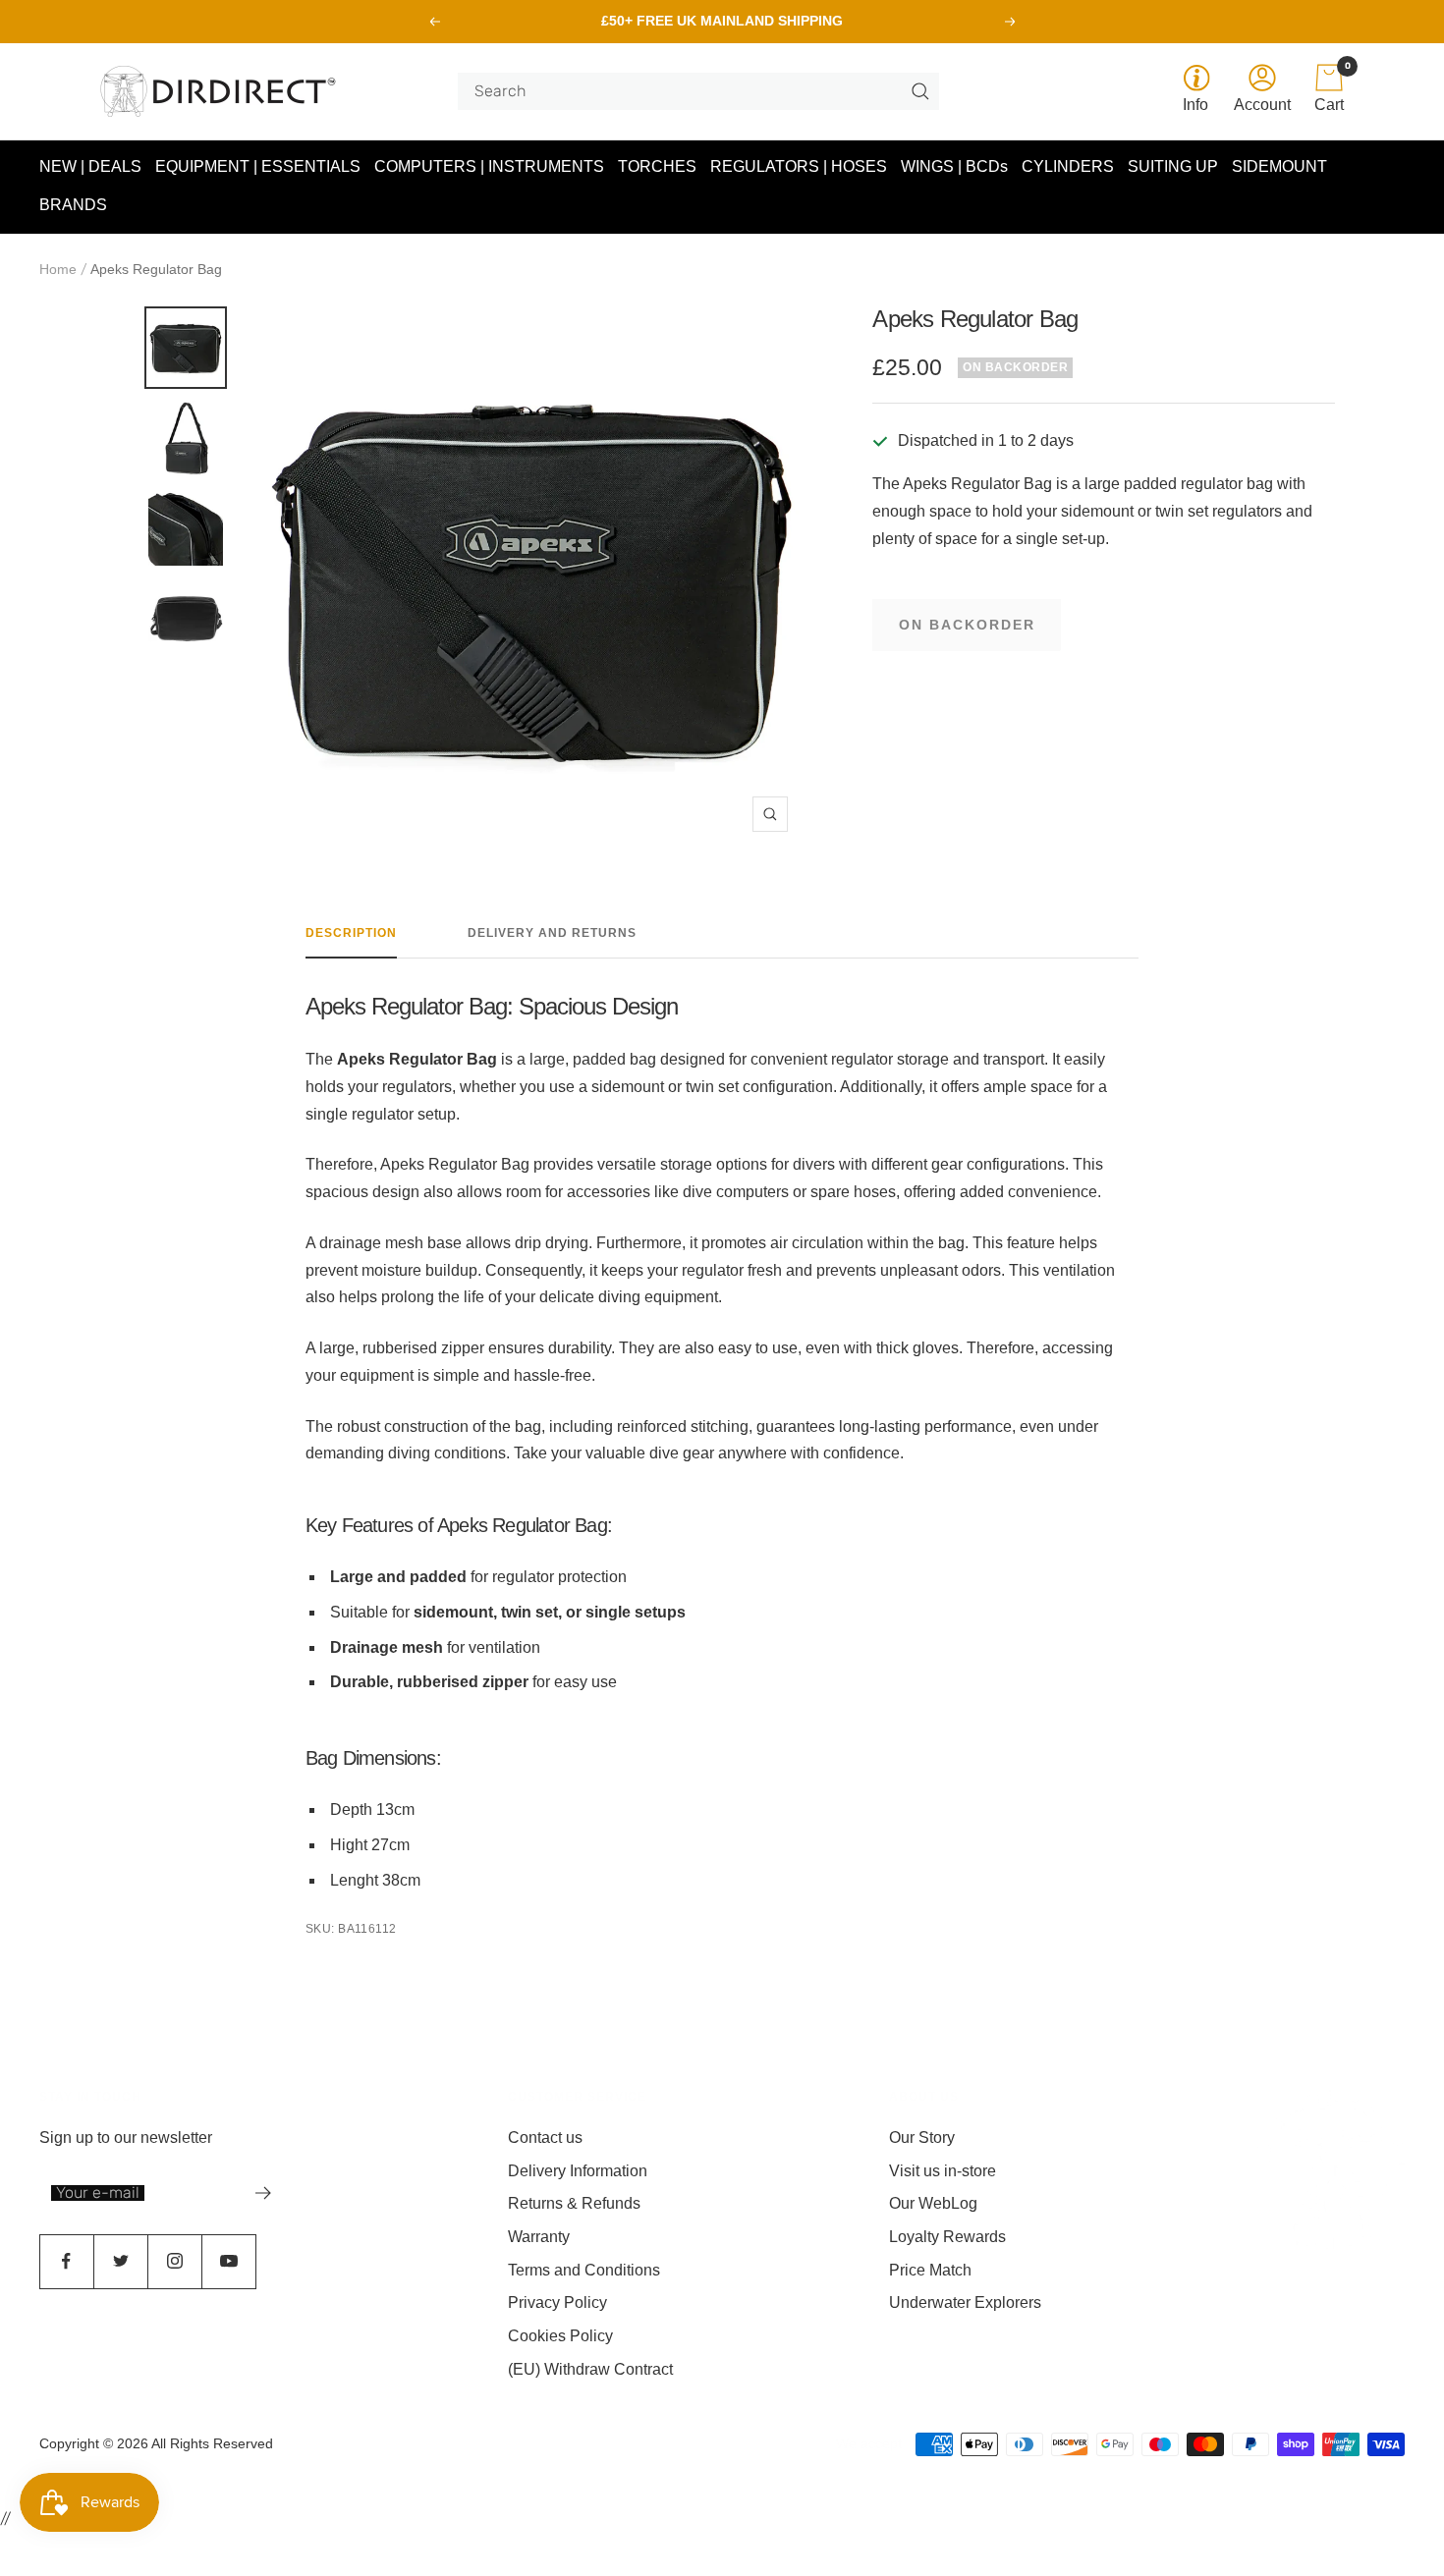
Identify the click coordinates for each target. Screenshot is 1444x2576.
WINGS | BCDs (954, 166)
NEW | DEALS (90, 166)
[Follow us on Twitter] (120, 2261)
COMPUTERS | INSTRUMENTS (489, 166)
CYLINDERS (1068, 166)
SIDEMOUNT (1279, 166)
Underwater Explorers (965, 2302)
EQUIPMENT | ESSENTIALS (258, 166)
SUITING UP (1173, 166)
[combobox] (691, 91)
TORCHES (657, 166)
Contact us (545, 2138)
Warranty (539, 2237)
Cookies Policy (560, 2336)
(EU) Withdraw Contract (590, 2369)
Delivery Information (578, 2171)
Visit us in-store (943, 2171)
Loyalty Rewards (947, 2237)
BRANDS (73, 206)
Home (58, 269)
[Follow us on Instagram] (174, 2261)
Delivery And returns (552, 933)
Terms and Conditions (584, 2270)
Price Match (930, 2270)
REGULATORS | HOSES (799, 166)
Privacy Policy (557, 2302)
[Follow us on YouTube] (228, 2261)
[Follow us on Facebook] (66, 2261)
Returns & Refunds (574, 2203)
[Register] (264, 2193)
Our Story (922, 2138)
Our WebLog (933, 2203)
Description (351, 933)
